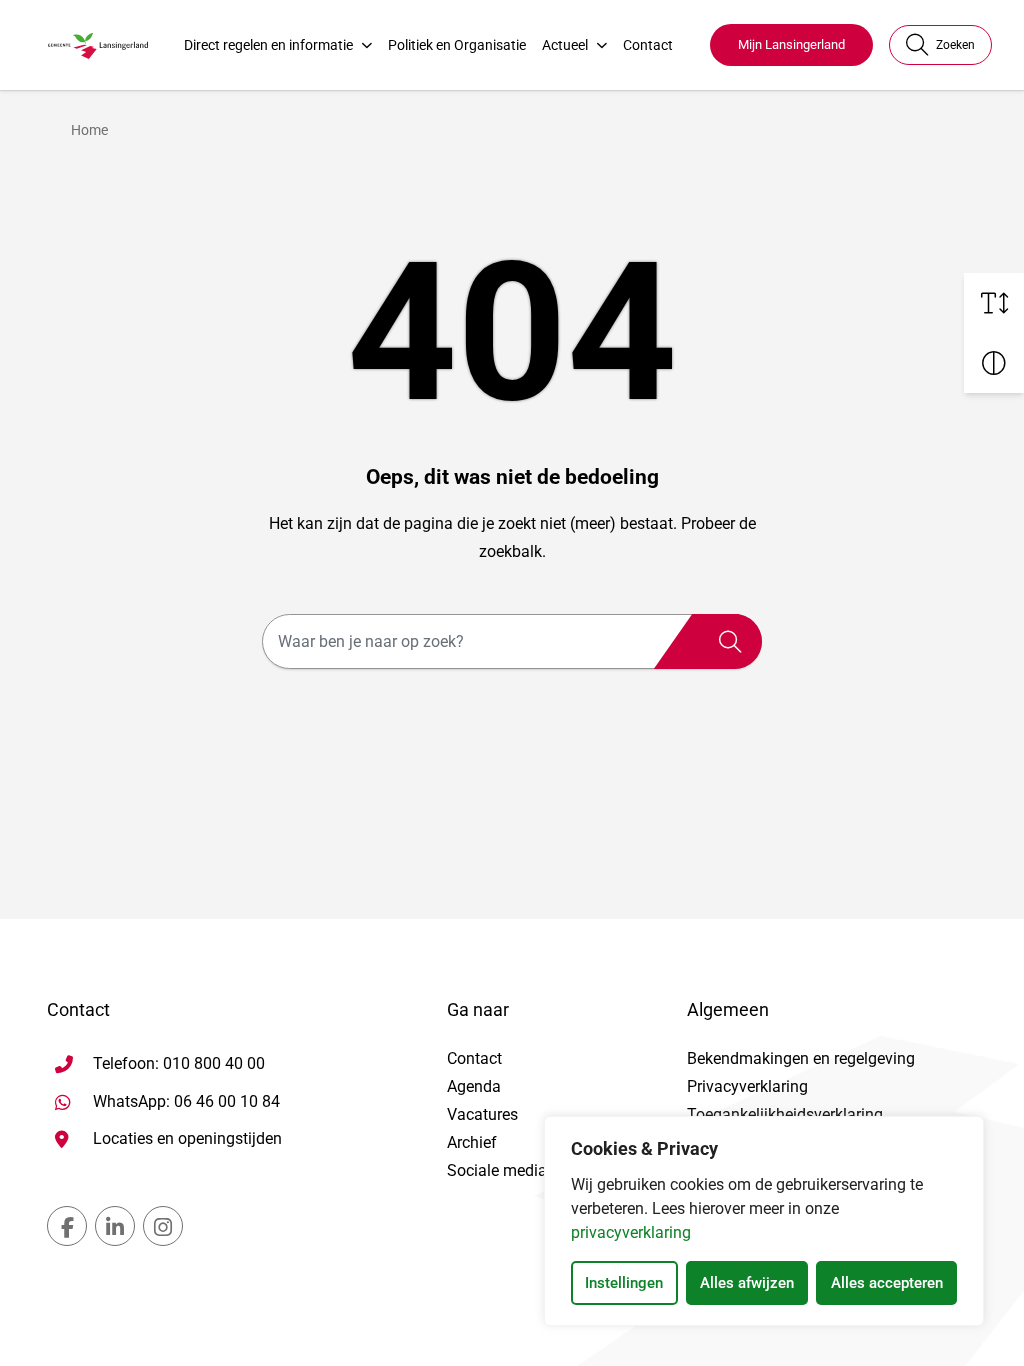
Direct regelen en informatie (268, 45)
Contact (648, 45)
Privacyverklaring (747, 1086)
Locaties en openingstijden (187, 1138)
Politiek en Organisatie (457, 45)
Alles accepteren (887, 1283)
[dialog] (764, 1221)
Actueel (565, 45)
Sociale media (497, 1170)
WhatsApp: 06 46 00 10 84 (186, 1101)
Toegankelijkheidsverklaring (785, 1114)
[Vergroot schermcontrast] (994, 363)
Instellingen (624, 1283)
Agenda (474, 1086)
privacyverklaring (631, 1232)
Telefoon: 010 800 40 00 (179, 1063)
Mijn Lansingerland (791, 44)
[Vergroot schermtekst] (994, 303)
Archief (472, 1142)
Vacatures (482, 1114)
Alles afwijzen (747, 1283)
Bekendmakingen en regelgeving (801, 1058)
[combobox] (512, 641)
